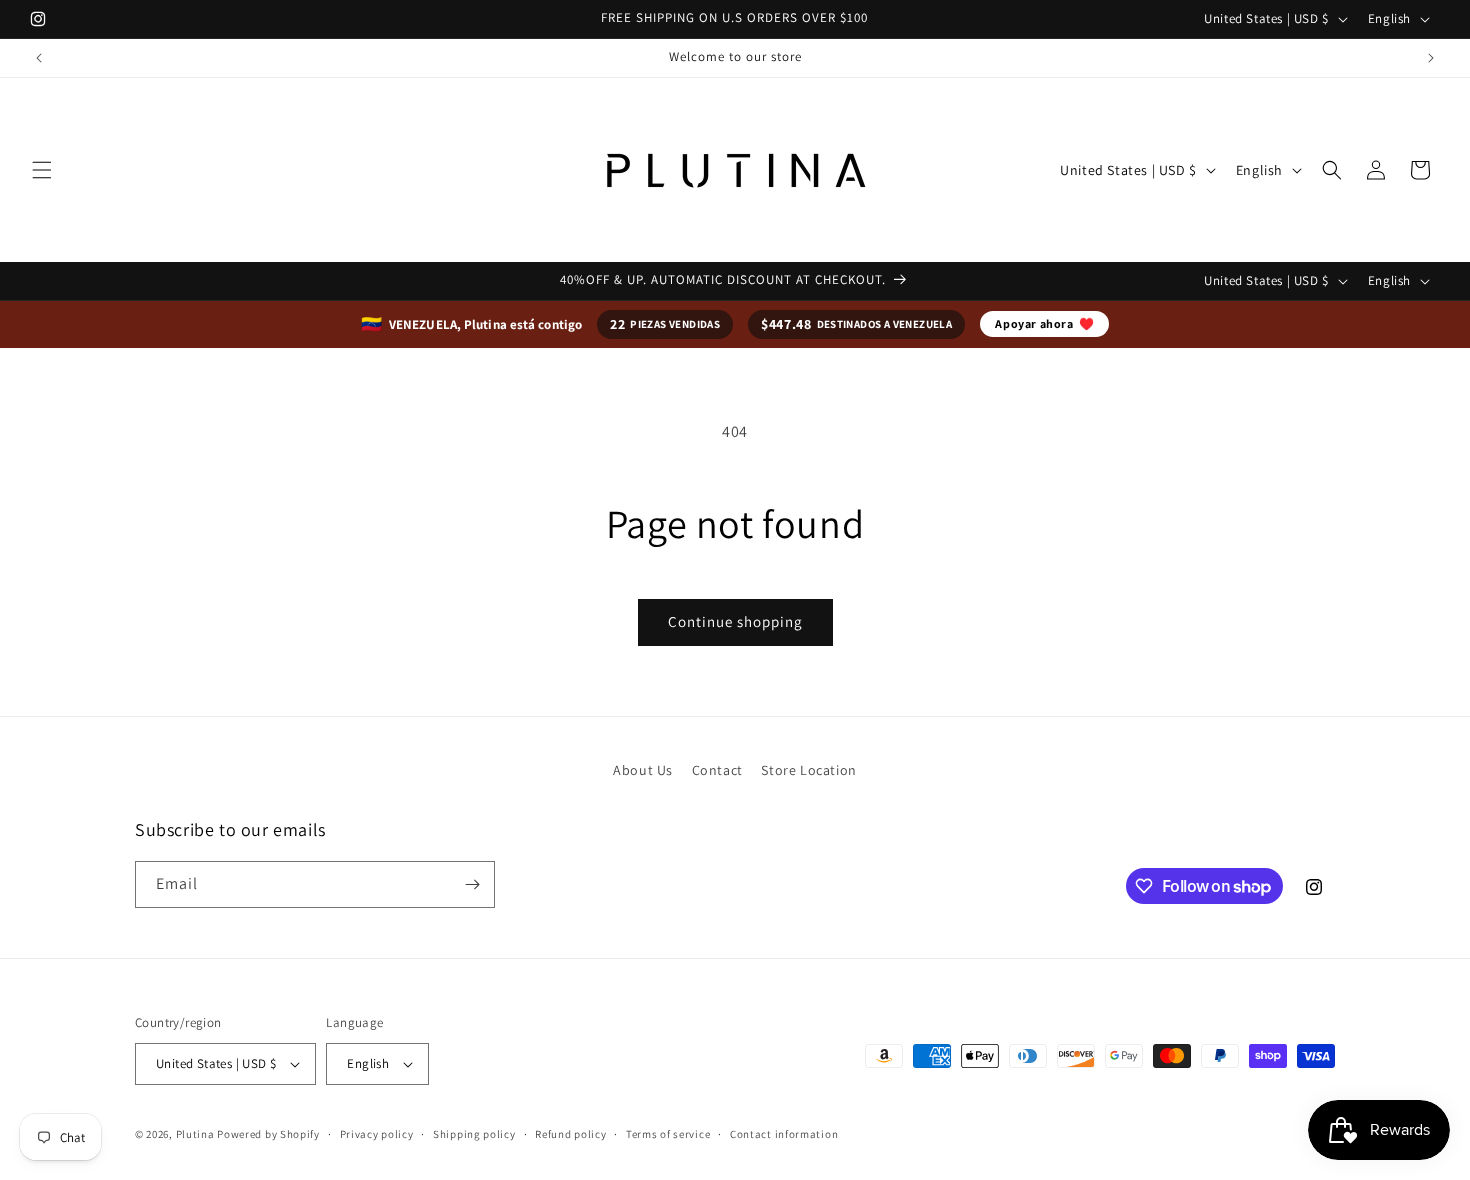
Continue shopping (735, 621)
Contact (717, 770)
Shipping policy (474, 1134)
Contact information (784, 1134)
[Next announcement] (1431, 58)
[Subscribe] (472, 884)
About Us (643, 770)
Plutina (195, 1134)
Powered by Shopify (268, 1134)
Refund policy (570, 1134)
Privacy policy (377, 1134)
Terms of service (668, 1134)
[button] (42, 170)
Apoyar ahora (1044, 323)
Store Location (808, 770)
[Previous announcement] (39, 58)
